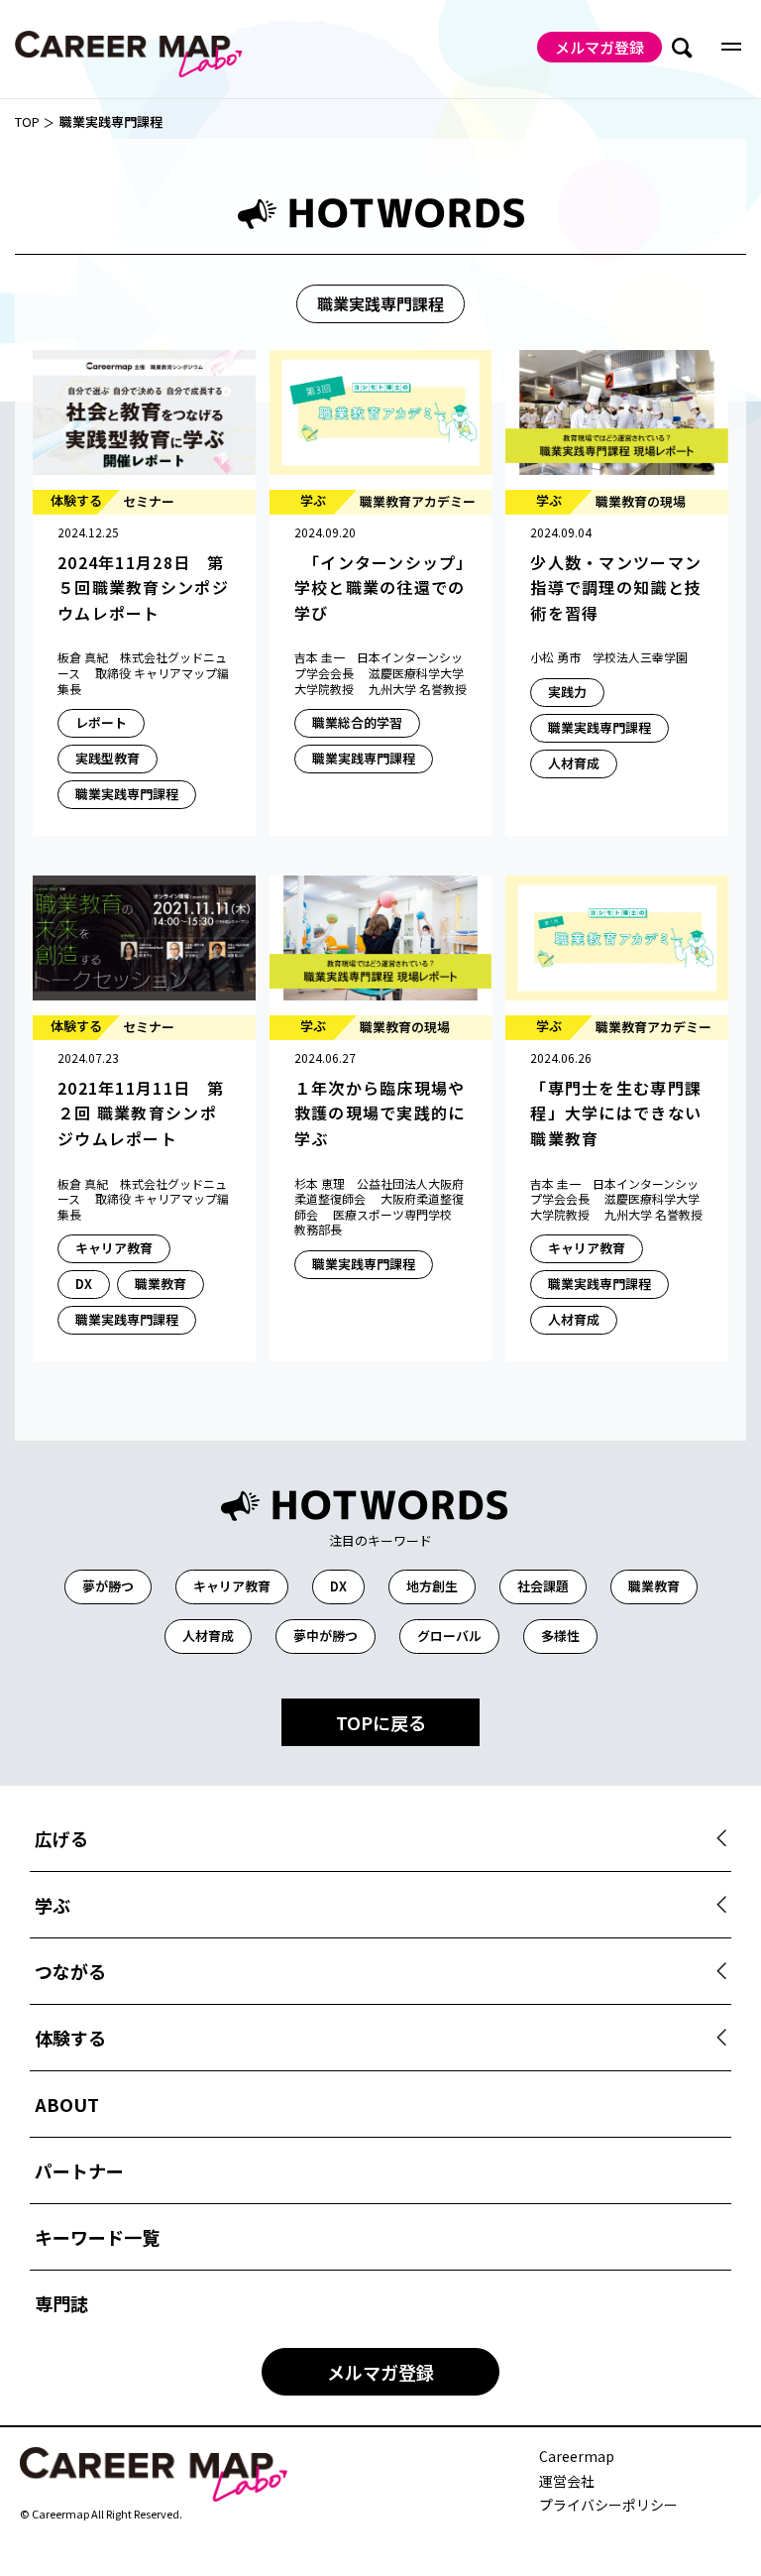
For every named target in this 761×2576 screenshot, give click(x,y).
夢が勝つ (108, 1586)
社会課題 (543, 1586)
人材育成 (208, 1636)
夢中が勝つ (326, 1636)
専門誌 (61, 2303)
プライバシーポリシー (608, 2505)
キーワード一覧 (97, 2237)
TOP (27, 122)
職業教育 (654, 1586)
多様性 (560, 1636)
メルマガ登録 (599, 47)
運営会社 (567, 2481)
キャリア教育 (232, 1586)
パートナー (79, 2170)
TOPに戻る (381, 1722)
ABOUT (67, 2104)
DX (338, 1586)
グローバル (449, 1636)
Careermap (577, 2457)
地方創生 (432, 1586)
